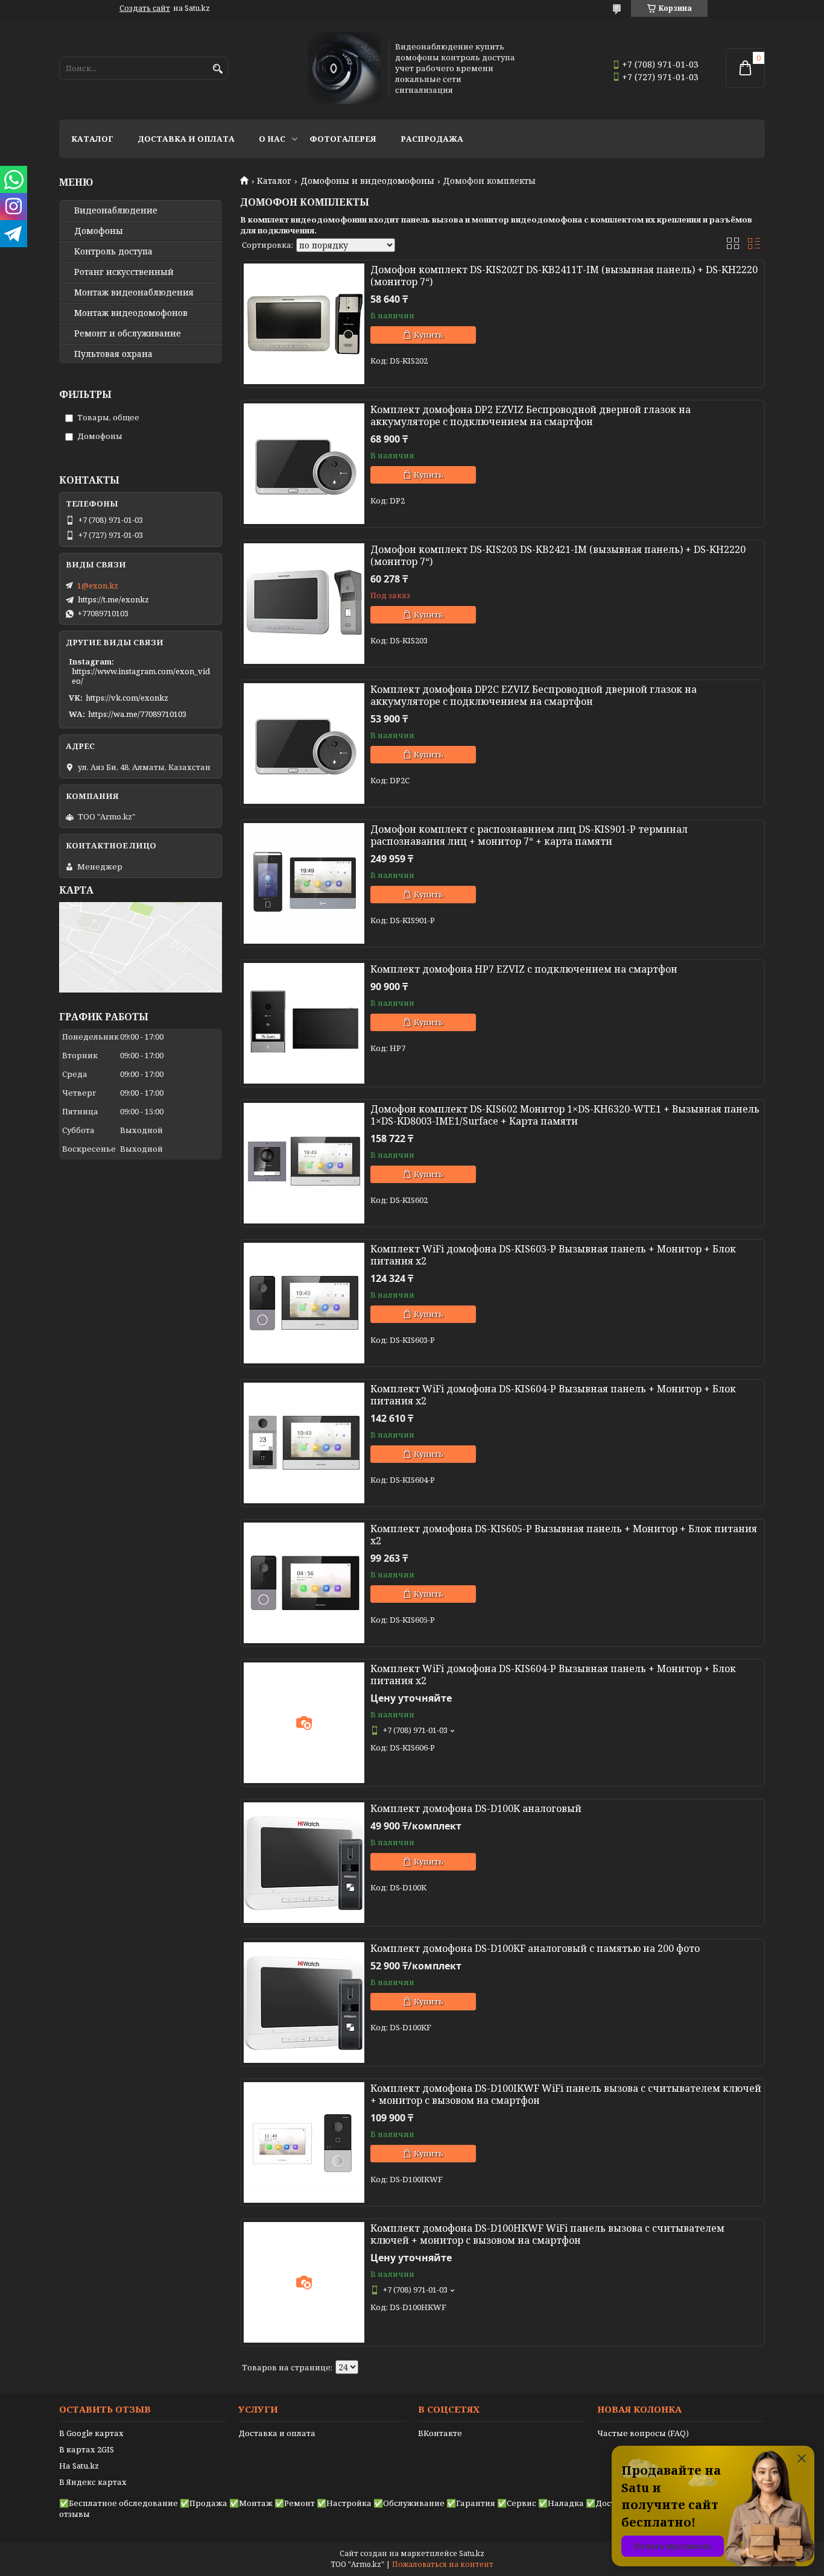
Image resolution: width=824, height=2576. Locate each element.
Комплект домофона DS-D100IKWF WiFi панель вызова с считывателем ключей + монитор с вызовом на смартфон (566, 2094)
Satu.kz (472, 2553)
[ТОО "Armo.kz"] (344, 68)
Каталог (92, 139)
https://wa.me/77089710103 (137, 714)
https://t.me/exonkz (113, 599)
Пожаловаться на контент (443, 2564)
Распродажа (432, 139)
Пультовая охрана (113, 354)
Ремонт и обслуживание (128, 333)
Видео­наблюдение (116, 210)
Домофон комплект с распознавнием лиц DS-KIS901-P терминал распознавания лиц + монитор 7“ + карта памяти (529, 835)
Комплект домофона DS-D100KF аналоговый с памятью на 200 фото (535, 1948)
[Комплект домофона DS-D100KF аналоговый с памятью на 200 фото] (304, 2003)
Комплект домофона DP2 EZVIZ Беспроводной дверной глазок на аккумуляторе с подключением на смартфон (531, 415)
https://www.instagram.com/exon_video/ (141, 676)
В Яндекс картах (93, 2482)
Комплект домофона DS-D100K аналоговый (476, 1808)
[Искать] (217, 69)
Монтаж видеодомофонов (131, 313)
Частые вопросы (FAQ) (643, 2433)
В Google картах (91, 2433)
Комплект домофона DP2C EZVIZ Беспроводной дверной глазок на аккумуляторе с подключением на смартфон (534, 695)
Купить (429, 335)
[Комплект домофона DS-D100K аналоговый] (304, 1863)
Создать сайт (145, 8)
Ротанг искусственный (124, 272)
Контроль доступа (113, 251)
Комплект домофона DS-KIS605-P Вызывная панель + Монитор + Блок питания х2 (564, 1535)
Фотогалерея (343, 139)
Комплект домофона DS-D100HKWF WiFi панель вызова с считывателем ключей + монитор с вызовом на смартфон (547, 2234)
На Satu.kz (79, 2466)
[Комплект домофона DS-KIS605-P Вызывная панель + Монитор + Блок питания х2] (304, 1583)
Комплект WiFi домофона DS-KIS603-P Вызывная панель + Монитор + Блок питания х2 (553, 1255)
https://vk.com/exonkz (127, 698)
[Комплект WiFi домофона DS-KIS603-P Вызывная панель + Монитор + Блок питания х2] (304, 1303)
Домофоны (99, 231)
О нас (272, 139)
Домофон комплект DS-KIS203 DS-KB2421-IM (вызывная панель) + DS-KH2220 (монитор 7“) (558, 555)
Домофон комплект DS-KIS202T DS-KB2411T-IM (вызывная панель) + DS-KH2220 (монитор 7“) (564, 276)
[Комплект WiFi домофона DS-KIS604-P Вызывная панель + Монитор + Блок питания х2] (304, 1443)
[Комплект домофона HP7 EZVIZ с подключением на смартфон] (304, 1023)
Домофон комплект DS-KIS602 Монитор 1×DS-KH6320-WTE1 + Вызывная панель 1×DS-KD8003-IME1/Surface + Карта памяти (565, 1115)
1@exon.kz (98, 586)
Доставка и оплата (186, 139)
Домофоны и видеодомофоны (367, 181)
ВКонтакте (440, 2433)
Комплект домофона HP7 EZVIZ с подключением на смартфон (524, 969)
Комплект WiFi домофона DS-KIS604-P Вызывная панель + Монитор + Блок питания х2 (553, 1395)
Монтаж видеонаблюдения (134, 292)
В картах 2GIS (87, 2449)
